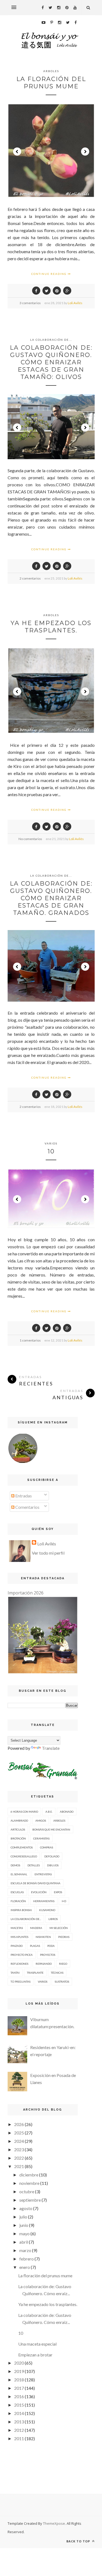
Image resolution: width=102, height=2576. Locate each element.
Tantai (15, 1973)
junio (24, 2225)
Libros (53, 1919)
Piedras (64, 1937)
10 (51, 1151)
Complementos (22, 1847)
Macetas (17, 1928)
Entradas (23, 1496)
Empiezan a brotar (35, 2355)
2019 (19, 2371)
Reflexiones (19, 1964)
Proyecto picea (22, 1955)
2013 (19, 2422)
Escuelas (17, 1892)
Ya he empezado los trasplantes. (51, 627)
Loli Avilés (75, 303)
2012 (19, 2430)
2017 (19, 2388)
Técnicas (57, 1973)
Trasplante (35, 1973)
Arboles (51, 71)
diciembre (29, 2175)
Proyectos (48, 1955)
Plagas (35, 1946)
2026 (19, 2124)
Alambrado (19, 1821)
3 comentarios (30, 303)
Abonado (67, 1812)
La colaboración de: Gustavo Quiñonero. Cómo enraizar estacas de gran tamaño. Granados (51, 898)
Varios (51, 1143)
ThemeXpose (54, 2523)
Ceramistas (41, 1838)
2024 (19, 2141)
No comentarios (30, 839)
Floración (18, 1901)
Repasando (44, 1964)
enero (25, 2267)
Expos (58, 1892)
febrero (27, 2259)
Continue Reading (50, 274)
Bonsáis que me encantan (51, 1829)
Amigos (41, 1821)
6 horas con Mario (24, 1812)
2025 (19, 2133)
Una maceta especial (37, 2344)
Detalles (34, 1865)
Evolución (39, 1892)
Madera (36, 1928)
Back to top (79, 2541)
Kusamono (47, 1910)
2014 (19, 2413)
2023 (19, 2149)
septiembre (30, 2200)
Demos (15, 1865)
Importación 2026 (26, 1593)
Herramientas (44, 1901)
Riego (63, 1964)
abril (24, 2242)
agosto (26, 2208)
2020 (19, 2363)
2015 (19, 2405)
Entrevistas (43, 1874)
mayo (24, 2234)
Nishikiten (43, 1937)
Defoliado (52, 1856)
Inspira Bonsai (21, 1910)
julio (23, 2217)
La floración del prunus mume (51, 83)
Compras (47, 1847)
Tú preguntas (21, 1982)
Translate (51, 1748)
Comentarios (27, 1507)
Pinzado (17, 1946)
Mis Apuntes (19, 1937)
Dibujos (53, 1865)
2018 (19, 2380)
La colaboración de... (51, 340)
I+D (64, 1901)
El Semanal (19, 1874)
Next (85, 152)
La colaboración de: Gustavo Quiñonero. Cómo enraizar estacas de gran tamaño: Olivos (51, 362)
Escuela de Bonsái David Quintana (35, 1883)
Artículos (18, 1829)
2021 (19, 2166)
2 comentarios (30, 578)
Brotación (18, 1838)
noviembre (29, 2183)
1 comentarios (30, 1340)
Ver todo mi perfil (48, 1553)
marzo (25, 2250)
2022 (19, 2158)
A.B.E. (49, 1812)
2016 (19, 2396)
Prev (17, 152)
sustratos (62, 1982)
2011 (19, 2438)
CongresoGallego (24, 1856)
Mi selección (59, 1928)
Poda (51, 1946)
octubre (27, 2191)
